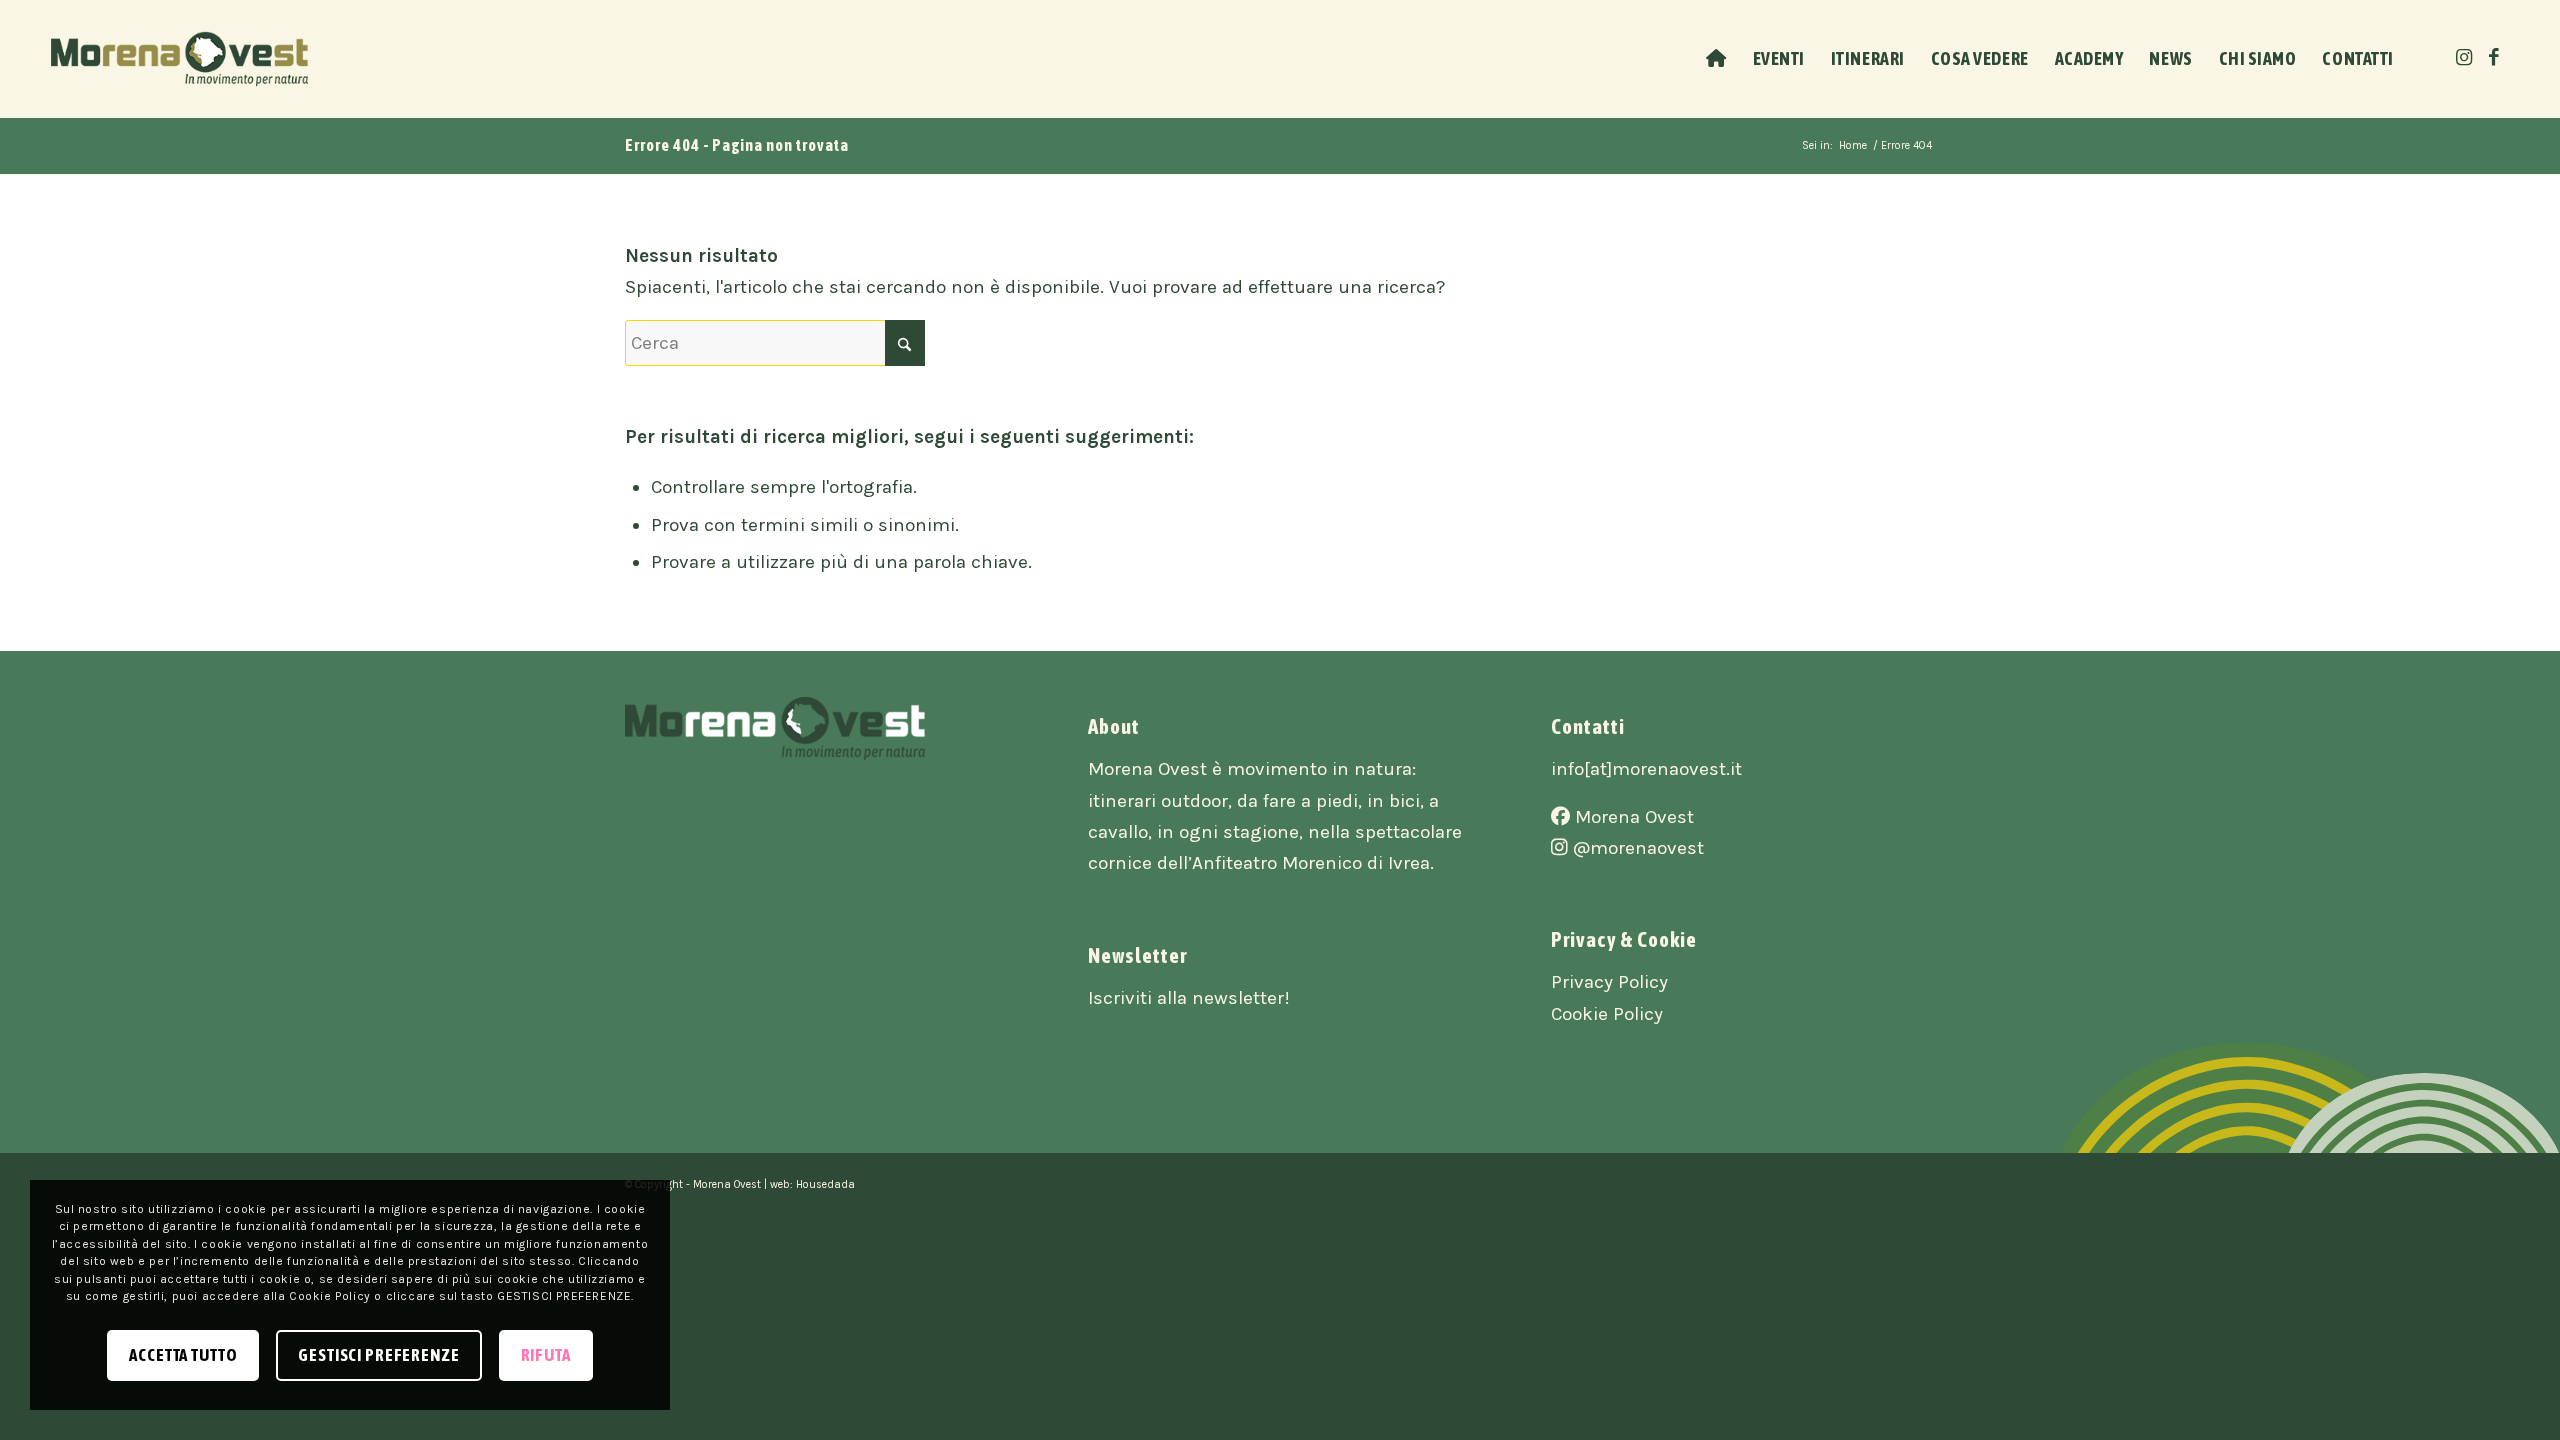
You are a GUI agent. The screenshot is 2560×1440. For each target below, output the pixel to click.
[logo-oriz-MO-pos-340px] (179, 59)
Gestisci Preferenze (378, 1355)
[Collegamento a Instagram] (2464, 58)
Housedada (825, 1184)
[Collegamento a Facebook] (2494, 58)
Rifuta (546, 1355)
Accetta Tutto (183, 1355)
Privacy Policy (1609, 982)
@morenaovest (1636, 848)
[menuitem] (1716, 59)
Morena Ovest (1632, 817)
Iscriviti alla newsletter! (1189, 998)
